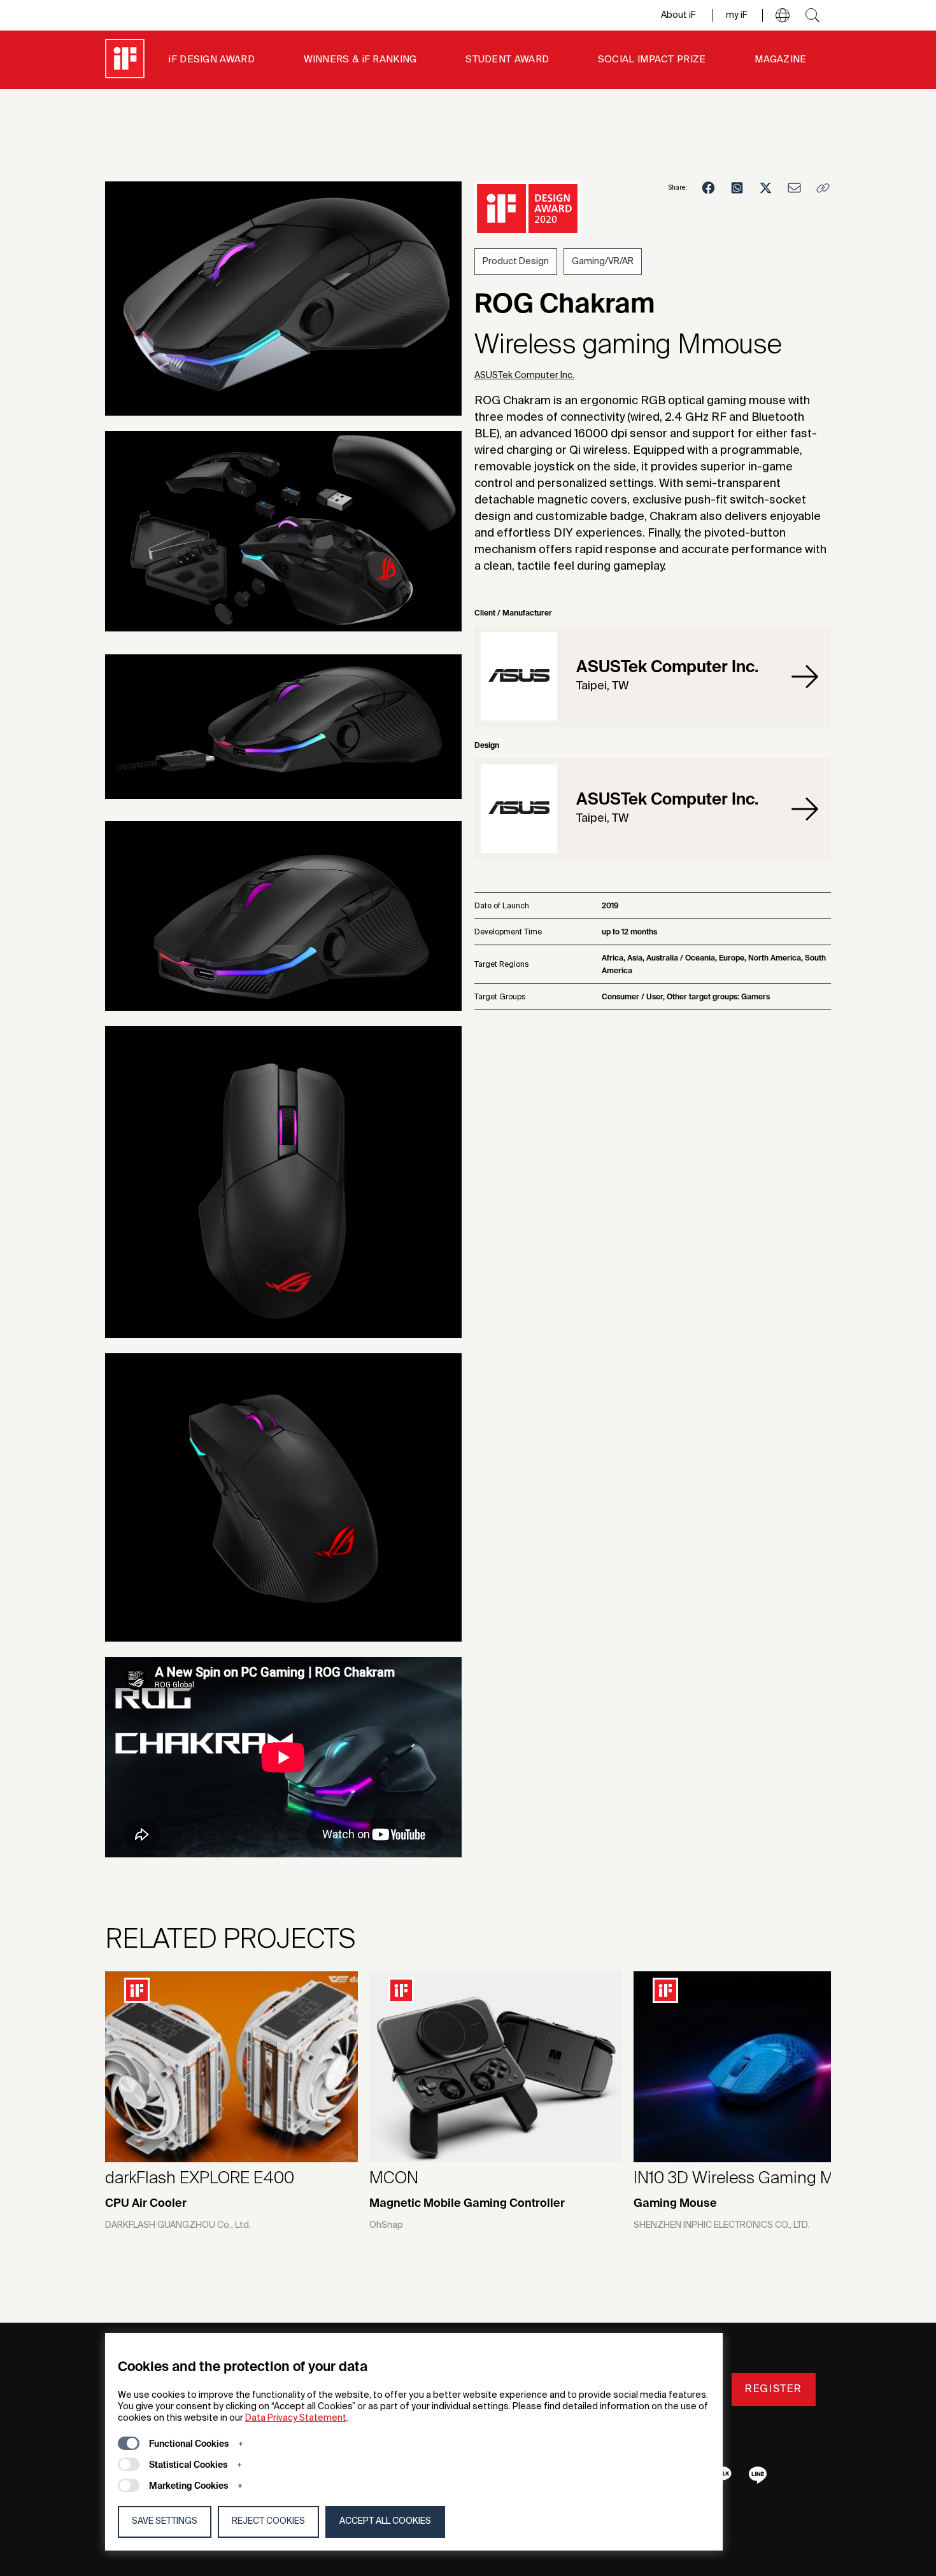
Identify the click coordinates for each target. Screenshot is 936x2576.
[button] (783, 15)
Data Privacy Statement (296, 2418)
